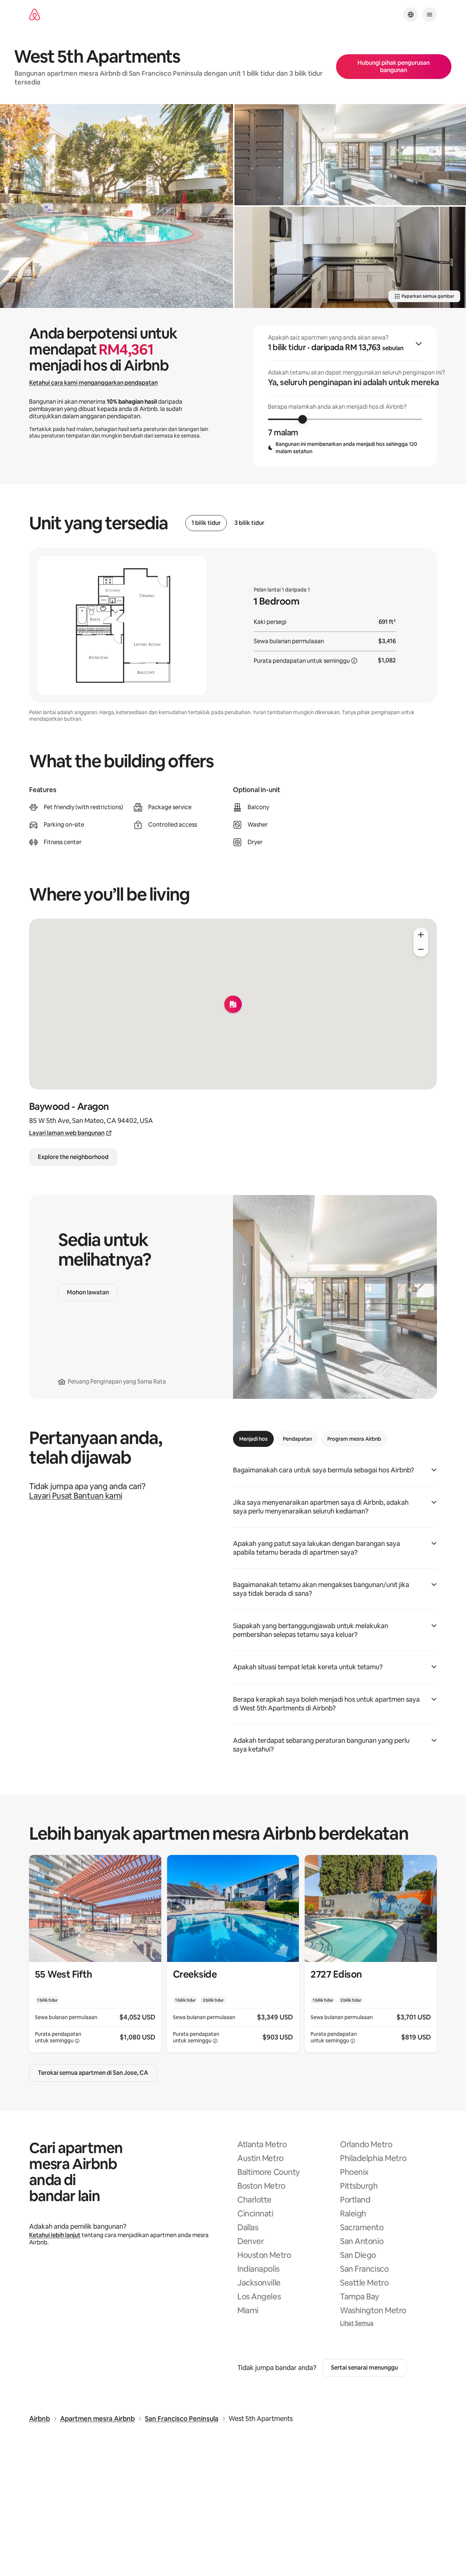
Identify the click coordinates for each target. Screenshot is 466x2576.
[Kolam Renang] (116, 206)
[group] (345, 396)
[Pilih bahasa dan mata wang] (411, 15)
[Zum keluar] (421, 949)
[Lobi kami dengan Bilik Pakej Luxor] (350, 155)
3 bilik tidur (249, 523)
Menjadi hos (253, 1439)
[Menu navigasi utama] (430, 15)
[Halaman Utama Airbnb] (35, 15)
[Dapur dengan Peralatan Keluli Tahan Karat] (350, 257)
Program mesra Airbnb (354, 1439)
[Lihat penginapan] (95, 1954)
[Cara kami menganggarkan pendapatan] (354, 661)
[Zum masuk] (421, 935)
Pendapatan (297, 1439)
